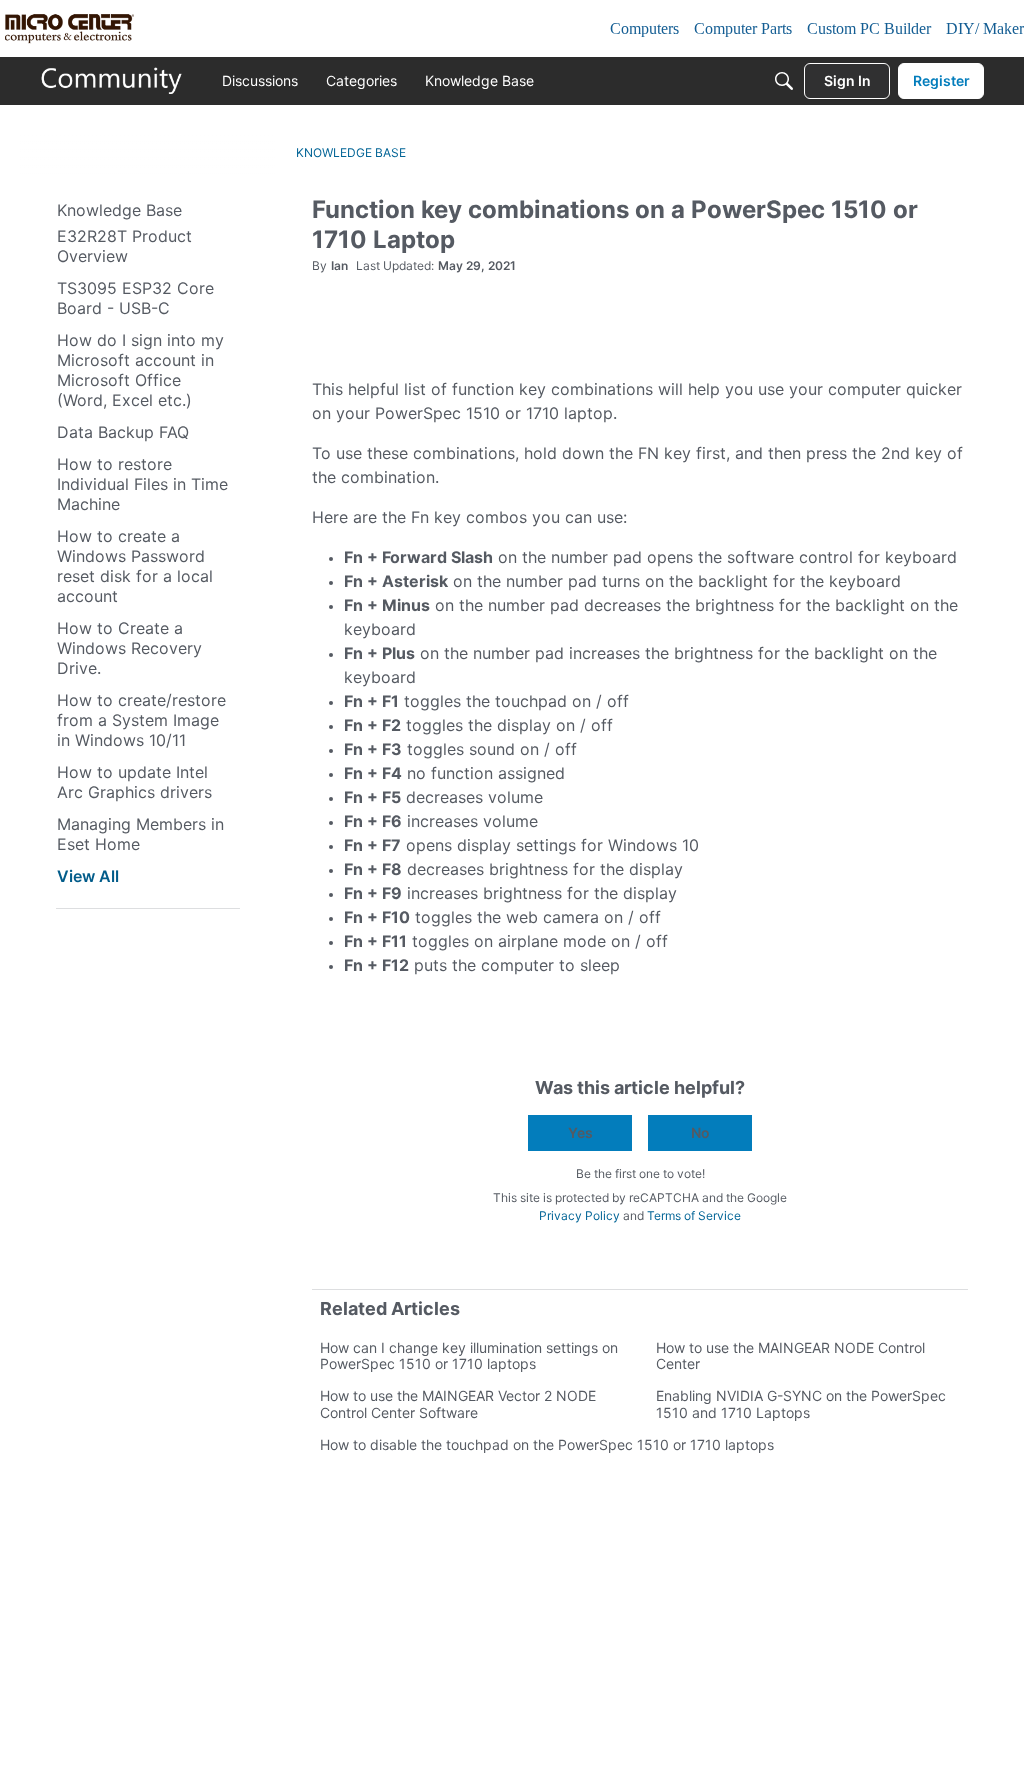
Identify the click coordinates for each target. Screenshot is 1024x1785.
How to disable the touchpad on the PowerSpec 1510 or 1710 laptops (547, 1444)
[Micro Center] (112, 81)
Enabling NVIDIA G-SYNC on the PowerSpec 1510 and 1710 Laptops (801, 1403)
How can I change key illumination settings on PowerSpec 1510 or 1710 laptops (469, 1355)
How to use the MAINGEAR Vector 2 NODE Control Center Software (458, 1403)
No (700, 1132)
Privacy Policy (579, 1215)
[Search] (784, 81)
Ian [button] (339, 265)
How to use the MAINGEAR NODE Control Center (790, 1355)
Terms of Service (694, 1215)
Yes (580, 1132)
